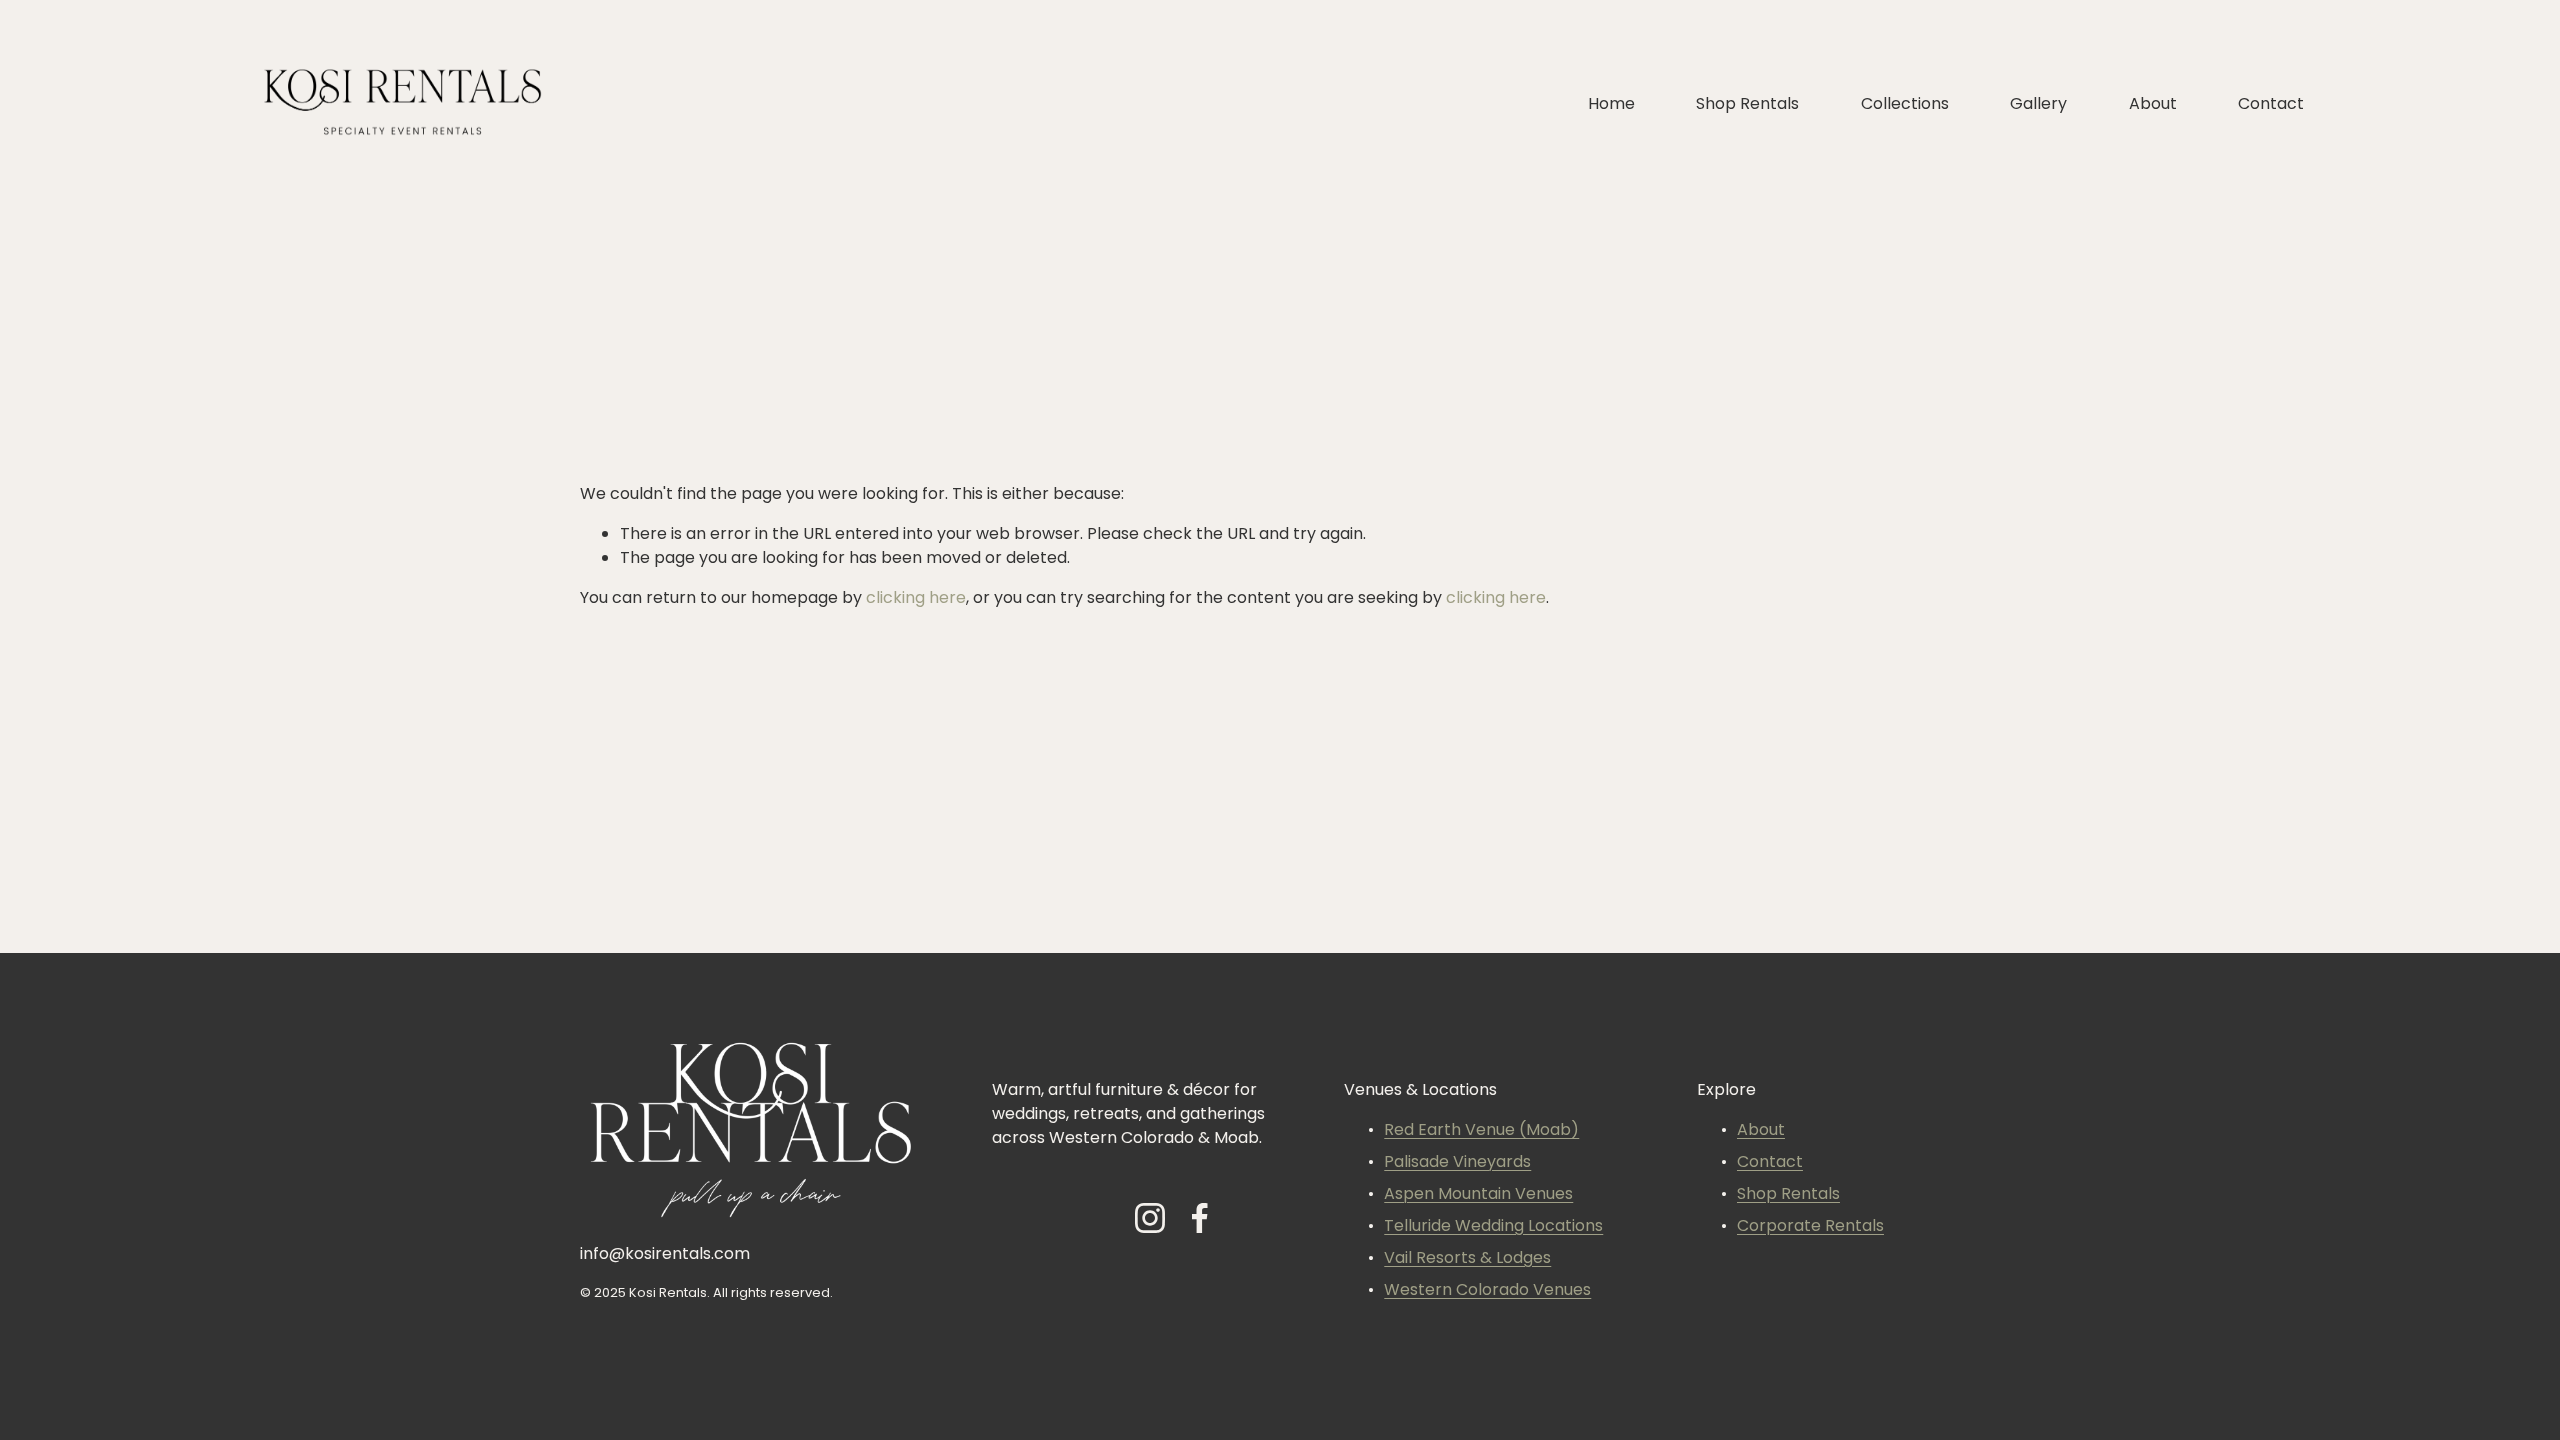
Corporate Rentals (1810, 1227)
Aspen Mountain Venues (1478, 1195)
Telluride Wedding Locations (1493, 1227)
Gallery (2038, 105)
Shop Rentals (1747, 105)
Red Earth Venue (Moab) (1481, 1131)
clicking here (916, 599)
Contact (2271, 105)
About (2153, 105)
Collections (1905, 105)
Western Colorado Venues (1487, 1291)
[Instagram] (1150, 1218)
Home (1611, 105)
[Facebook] (1200, 1218)
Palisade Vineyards (1457, 1163)
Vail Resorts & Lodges (1467, 1259)
